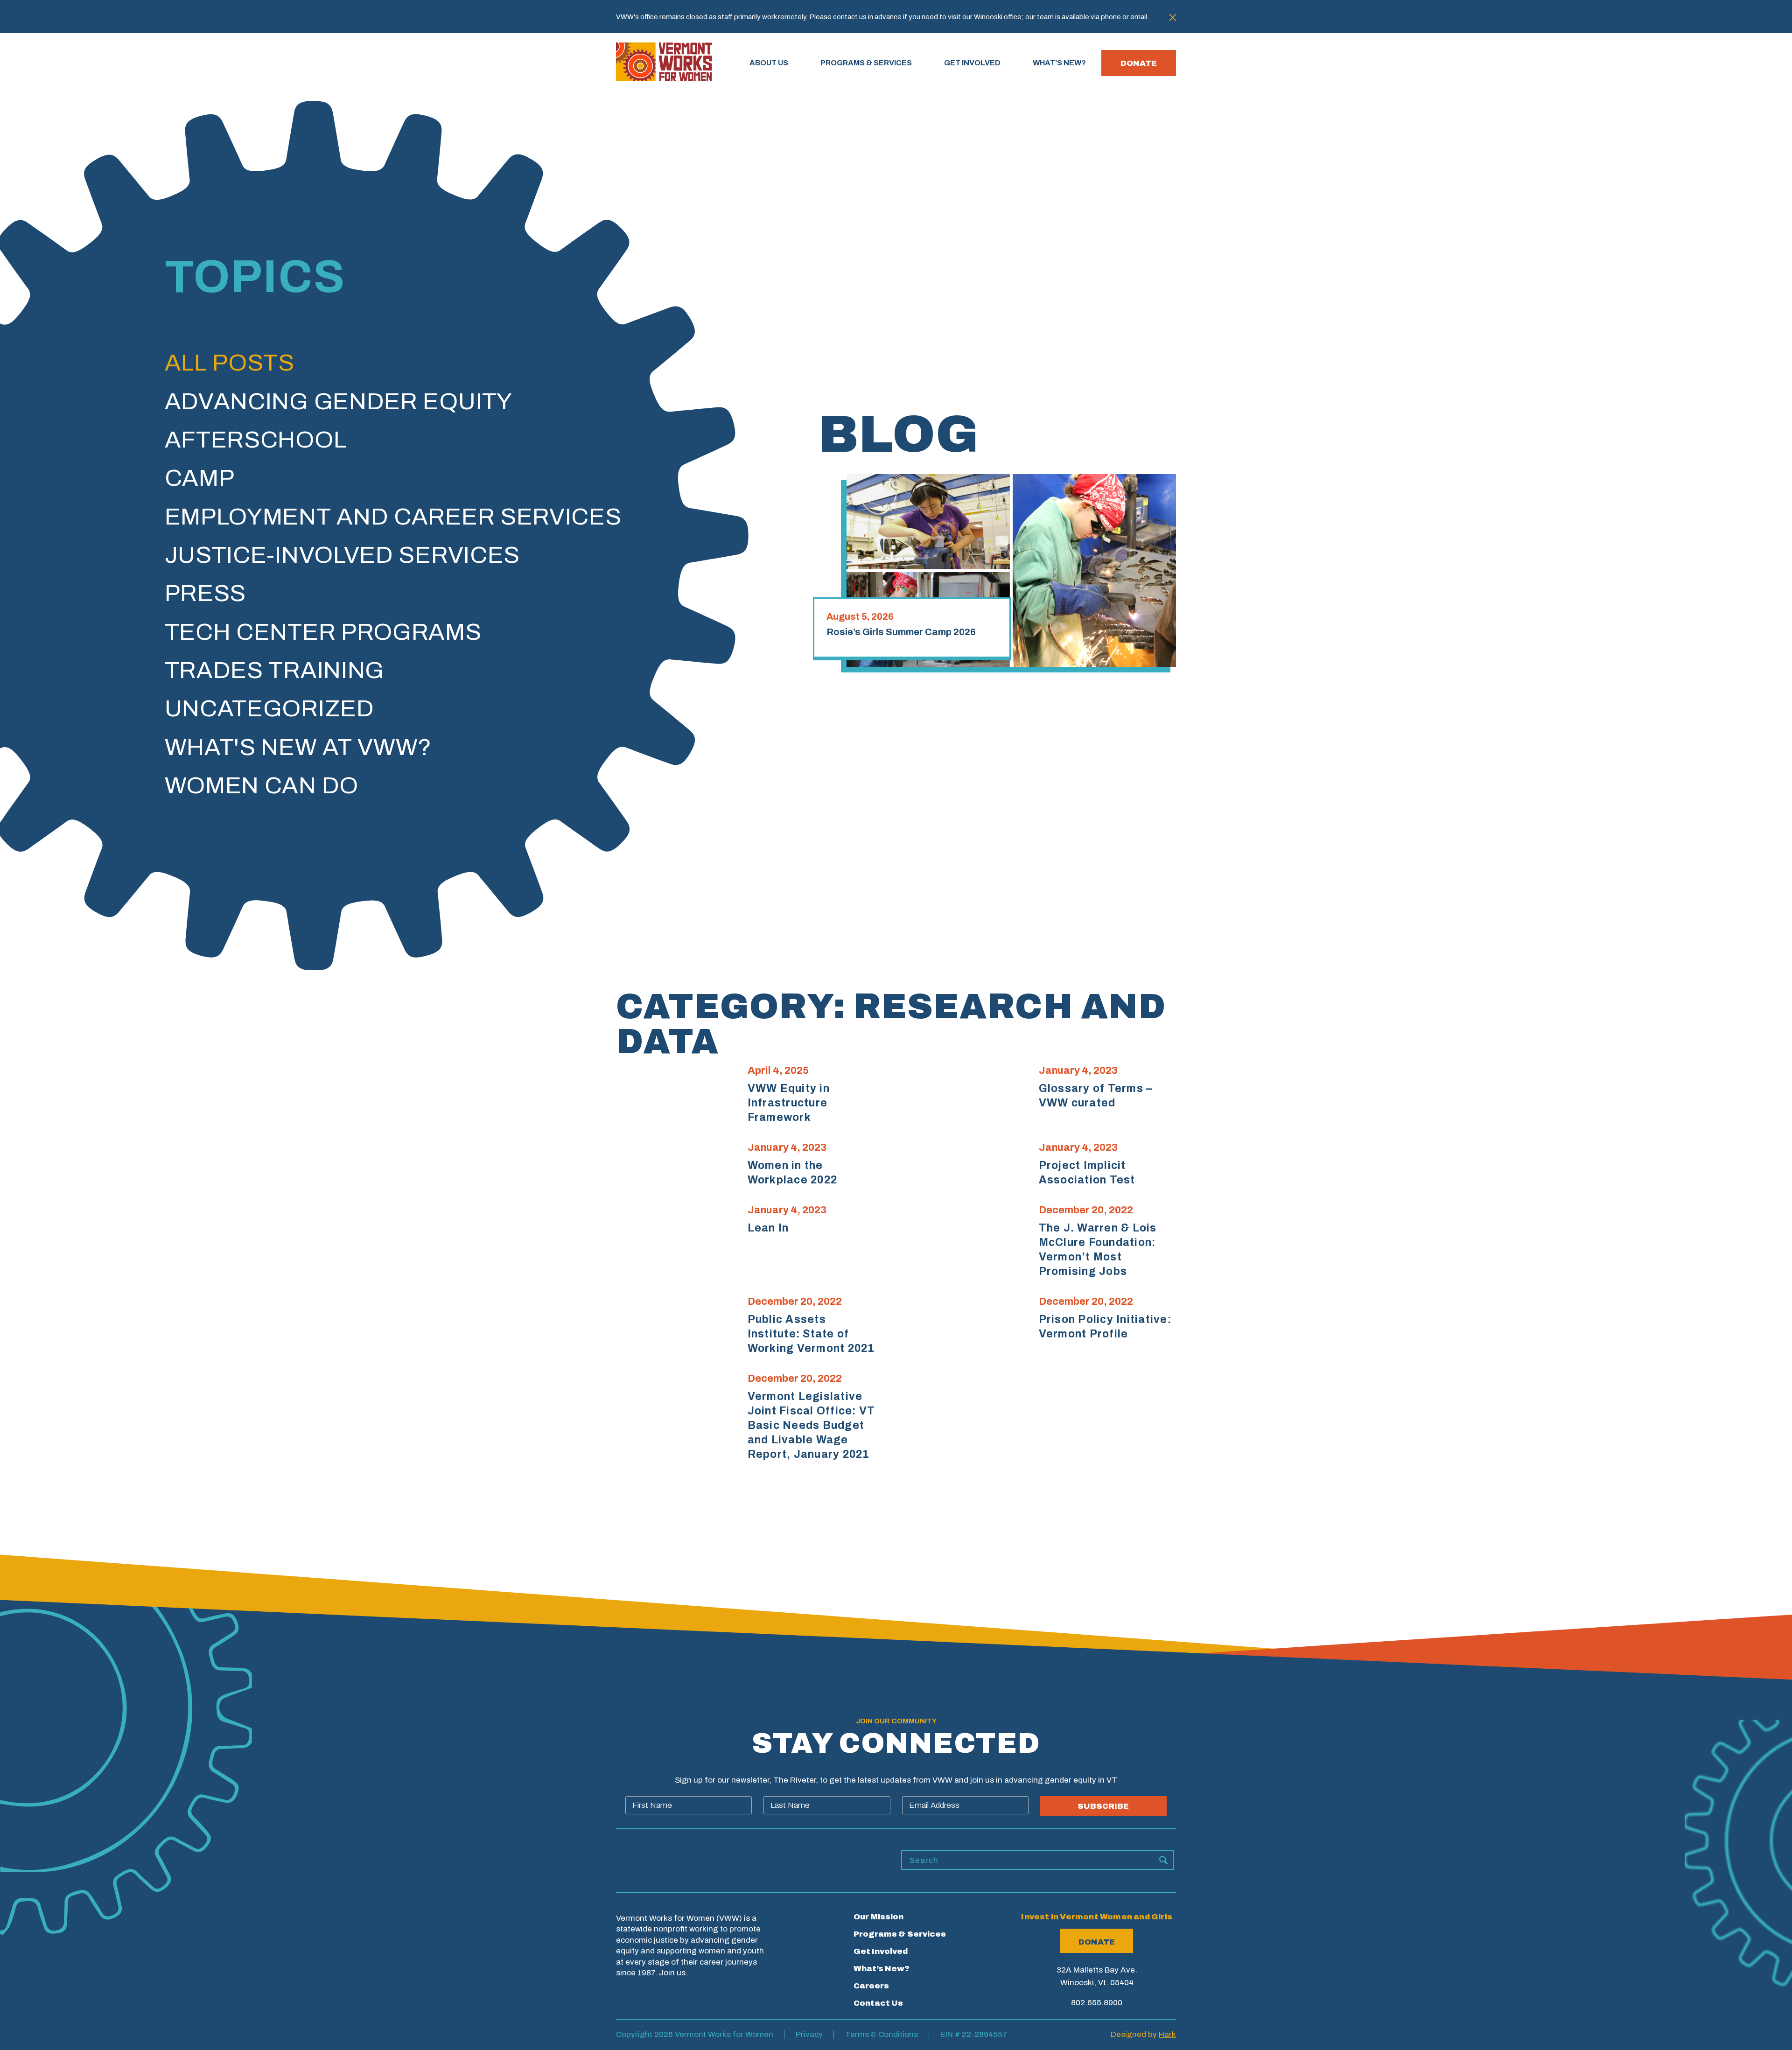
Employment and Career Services (393, 517)
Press (206, 593)
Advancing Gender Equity (339, 402)
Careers (871, 1986)
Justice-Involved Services (343, 555)
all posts (230, 363)
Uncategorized (269, 709)
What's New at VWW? (298, 747)
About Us (769, 63)
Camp (200, 478)
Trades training (275, 670)
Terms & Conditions (882, 2034)
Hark (1167, 2034)
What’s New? (882, 1969)
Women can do (262, 786)
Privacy (809, 2034)
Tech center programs (323, 632)
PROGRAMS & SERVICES (866, 63)
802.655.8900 (1097, 2003)
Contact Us (878, 2003)
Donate (1139, 63)
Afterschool (256, 440)
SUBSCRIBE (1103, 1806)
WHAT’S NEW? (1059, 63)
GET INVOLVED (972, 63)
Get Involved (881, 1951)
